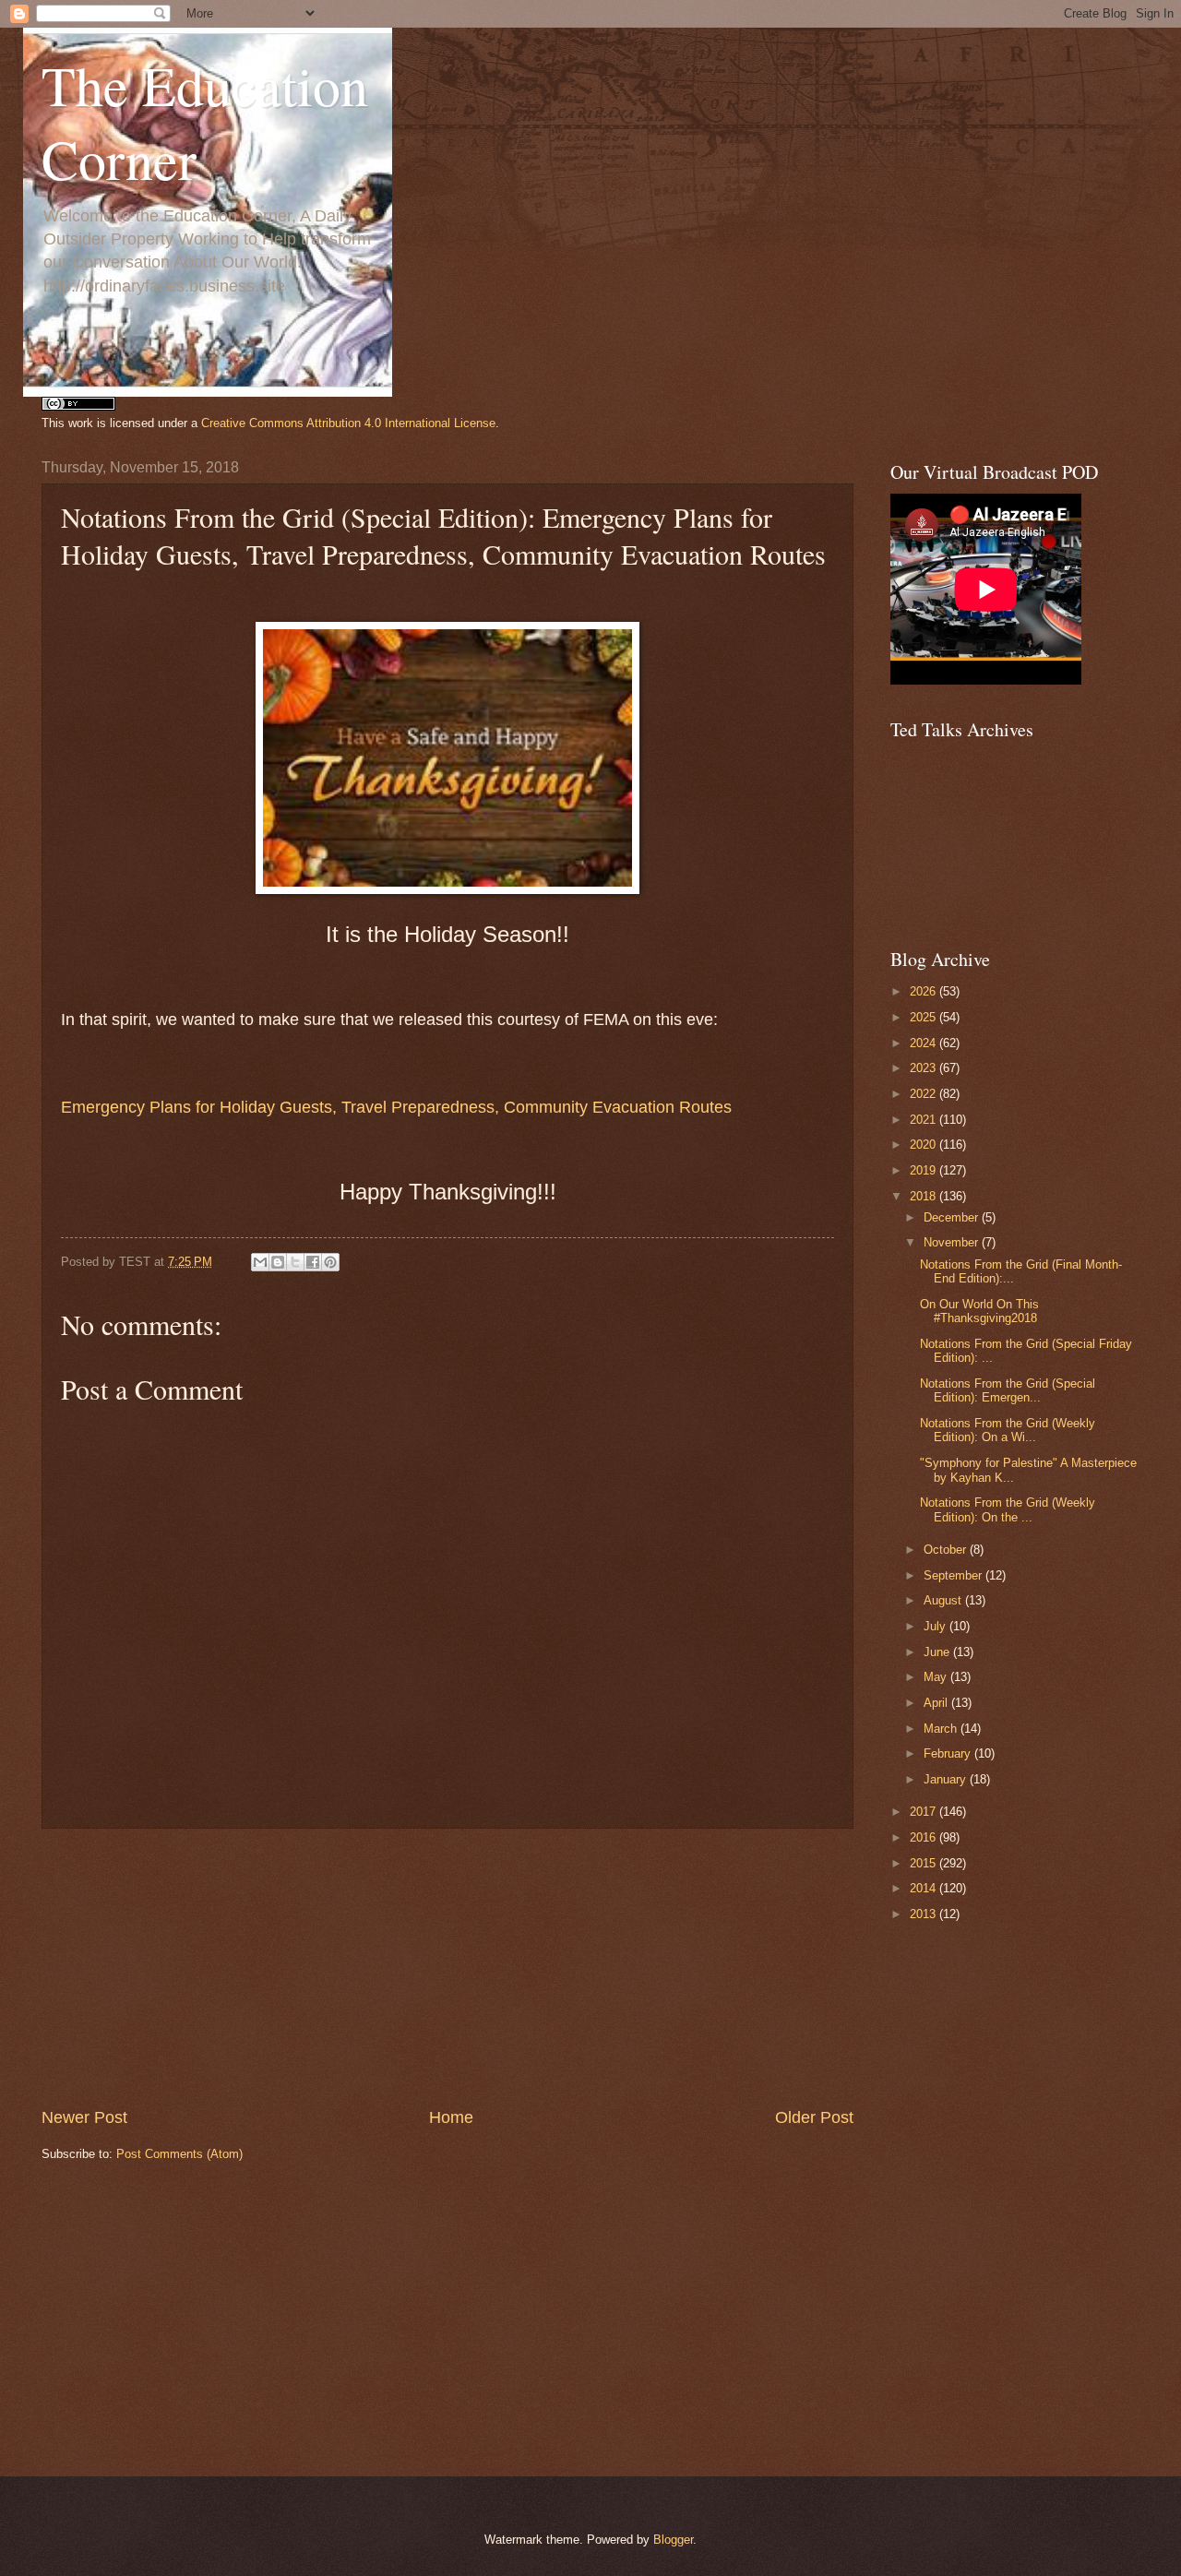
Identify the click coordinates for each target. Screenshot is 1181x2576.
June (938, 1652)
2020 (925, 1145)
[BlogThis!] (278, 1262)
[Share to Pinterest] (330, 1262)
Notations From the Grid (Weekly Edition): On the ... (1008, 1509)
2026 (925, 991)
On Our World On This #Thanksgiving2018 (979, 1311)
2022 (925, 1094)
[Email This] (260, 1262)
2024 (925, 1043)
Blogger (673, 2540)
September (954, 1575)
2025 (925, 1017)
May (937, 1677)
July (936, 1626)
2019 (925, 1170)
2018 (925, 1196)
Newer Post (84, 2117)
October (947, 1550)
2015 (925, 1863)
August (944, 1600)
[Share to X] (295, 1262)
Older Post (814, 2117)
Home (451, 2117)
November (953, 1242)
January (947, 1779)
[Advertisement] (447, 1967)
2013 (925, 1914)
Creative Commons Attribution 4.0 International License (348, 423)
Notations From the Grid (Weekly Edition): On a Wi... (1008, 1430)
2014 (925, 1888)
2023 (925, 1068)
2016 (925, 1837)
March (942, 1729)
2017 (925, 1812)
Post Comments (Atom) (179, 2154)
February (949, 1753)
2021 (925, 1120)
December (953, 1217)
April (937, 1703)
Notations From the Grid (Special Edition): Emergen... (1008, 1390)
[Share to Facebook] (313, 1262)
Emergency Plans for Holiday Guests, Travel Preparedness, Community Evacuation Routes (396, 1107)
